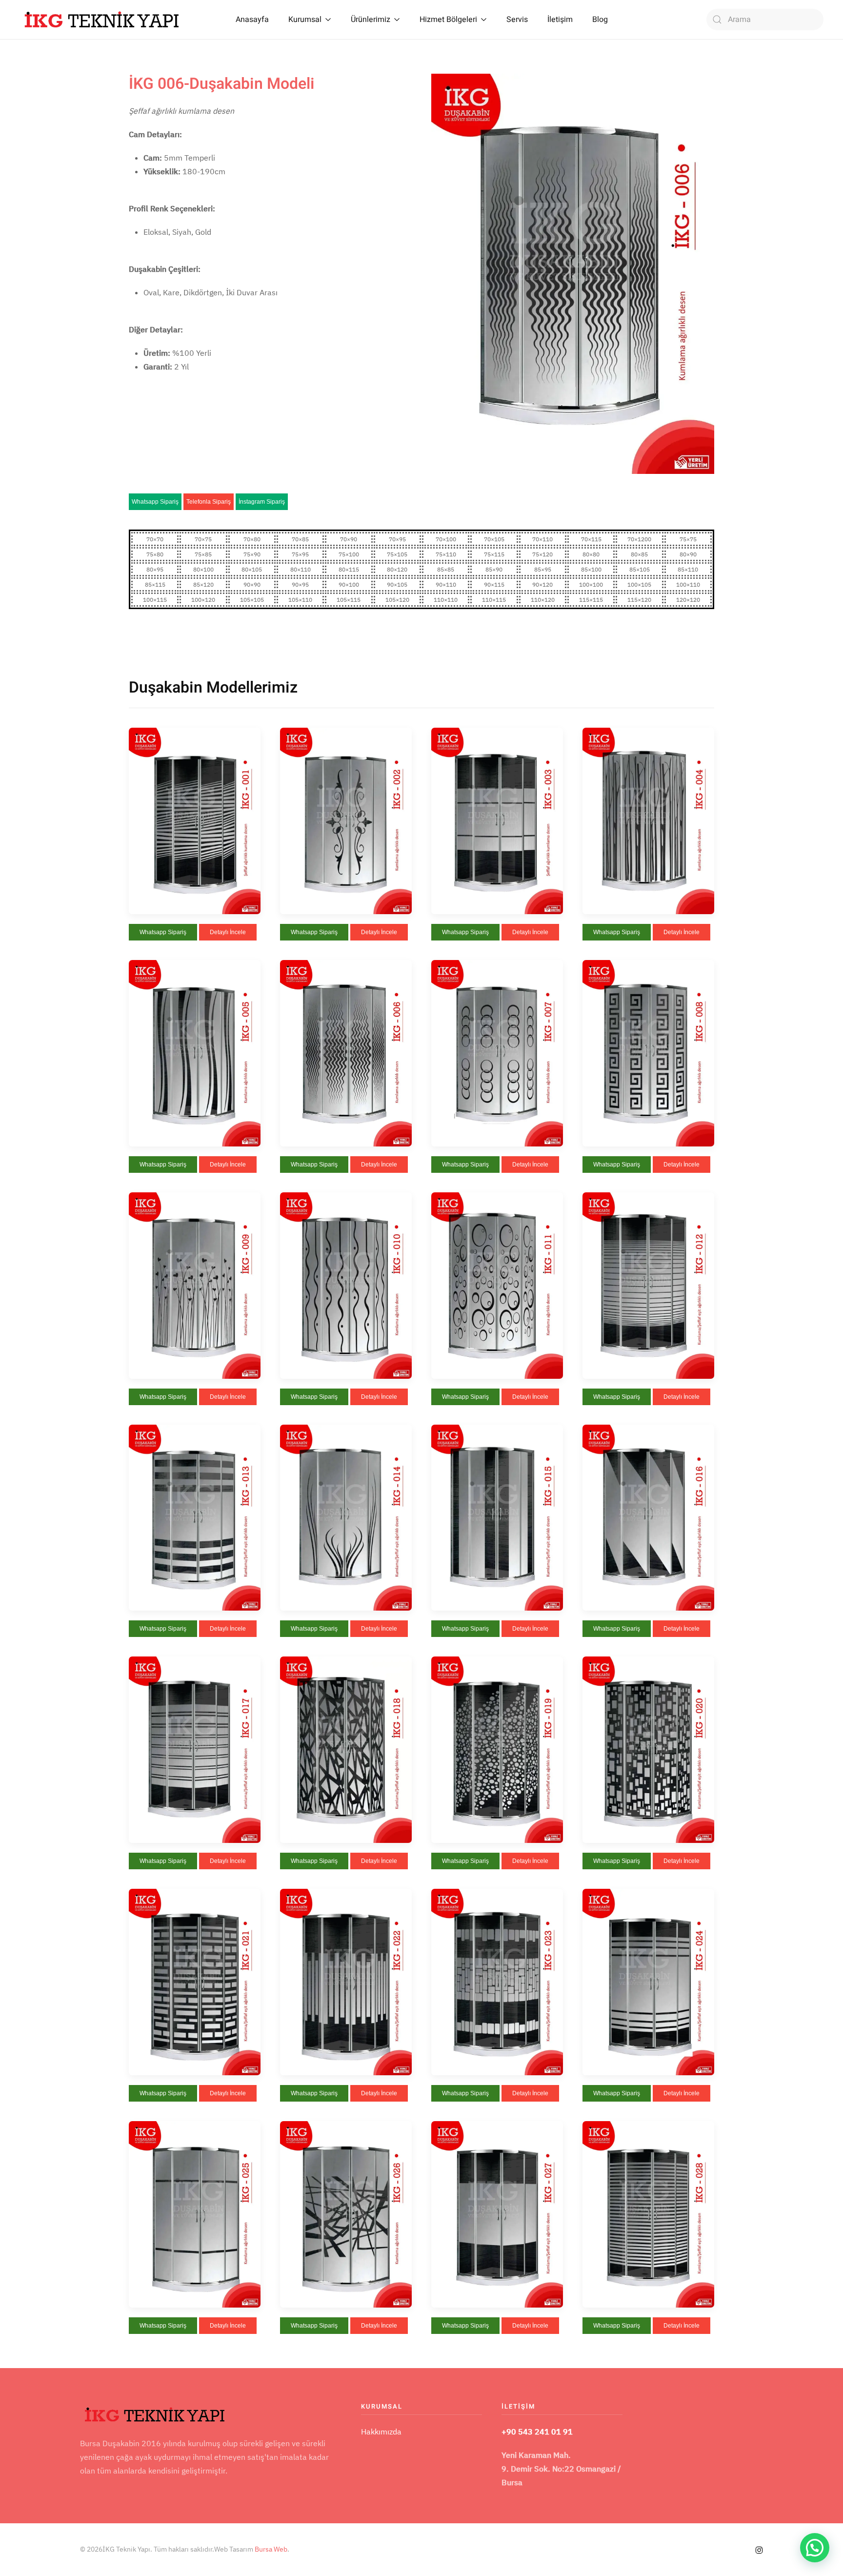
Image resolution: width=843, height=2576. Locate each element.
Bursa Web (271, 2549)
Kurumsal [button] (305, 20)
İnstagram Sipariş (262, 502)
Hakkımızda (381, 2432)
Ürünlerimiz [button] (371, 20)
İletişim (560, 20)
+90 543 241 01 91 (537, 2432)
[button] (195, 820)
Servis (517, 20)
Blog (600, 20)
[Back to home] (102, 20)
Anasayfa (252, 20)
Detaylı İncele (228, 932)
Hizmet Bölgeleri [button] (448, 20)
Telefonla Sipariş (209, 502)
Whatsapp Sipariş (155, 502)
